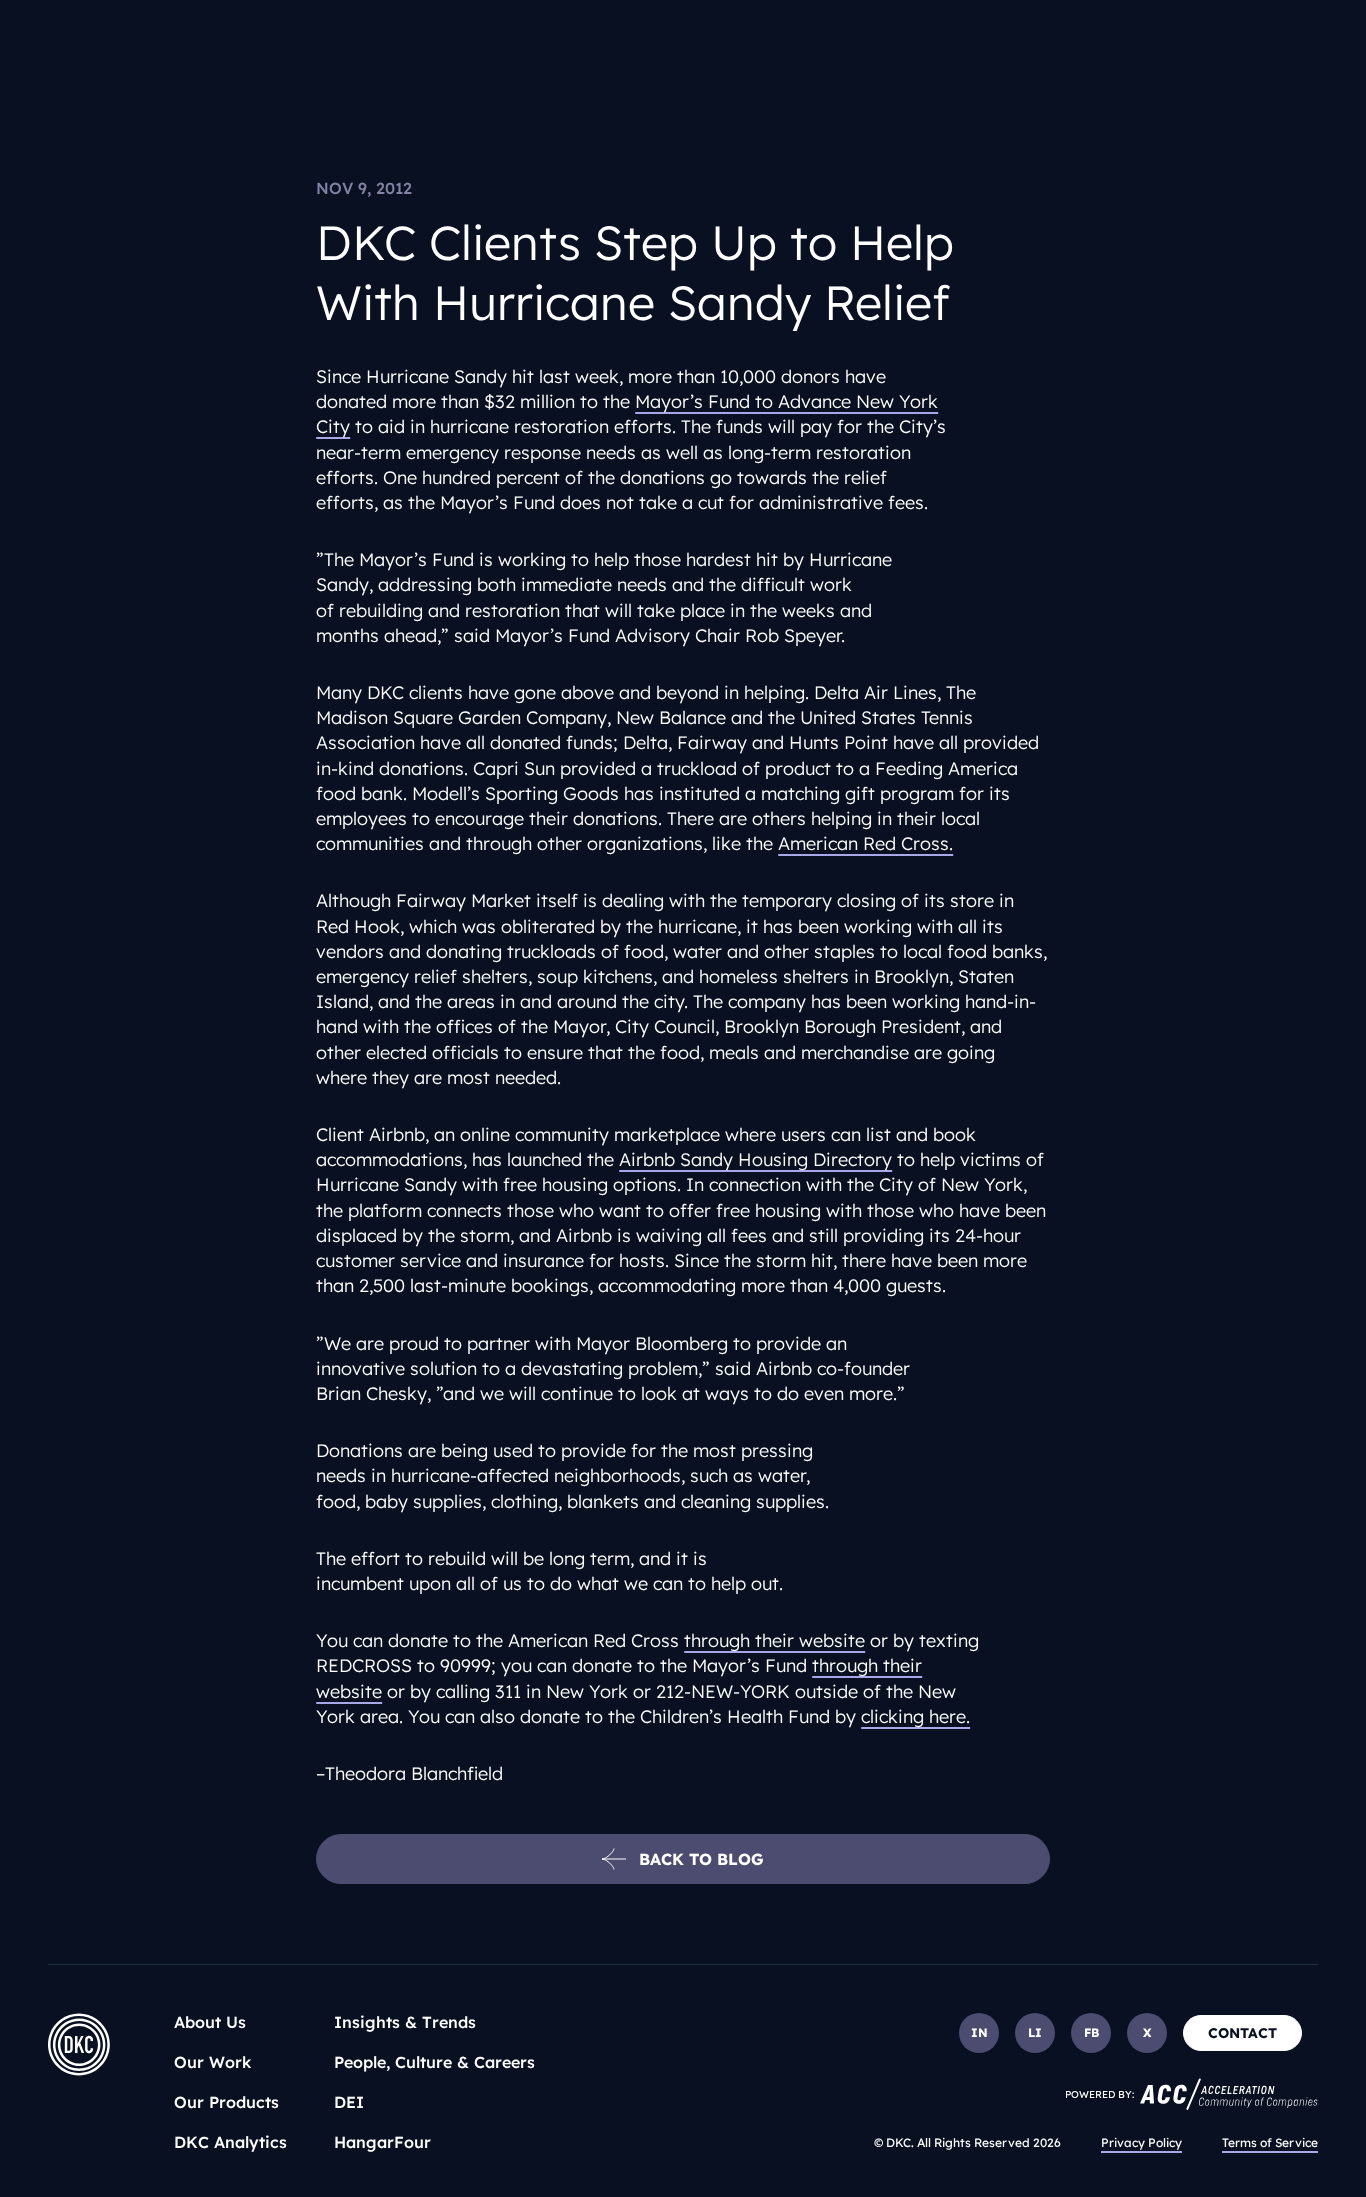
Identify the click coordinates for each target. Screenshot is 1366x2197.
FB (1091, 2032)
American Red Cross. (865, 843)
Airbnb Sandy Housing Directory (755, 1159)
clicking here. (915, 1716)
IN (979, 2032)
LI (1035, 2032)
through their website (774, 1640)
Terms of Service (1270, 2142)
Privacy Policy (1141, 2142)
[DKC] (79, 2044)
